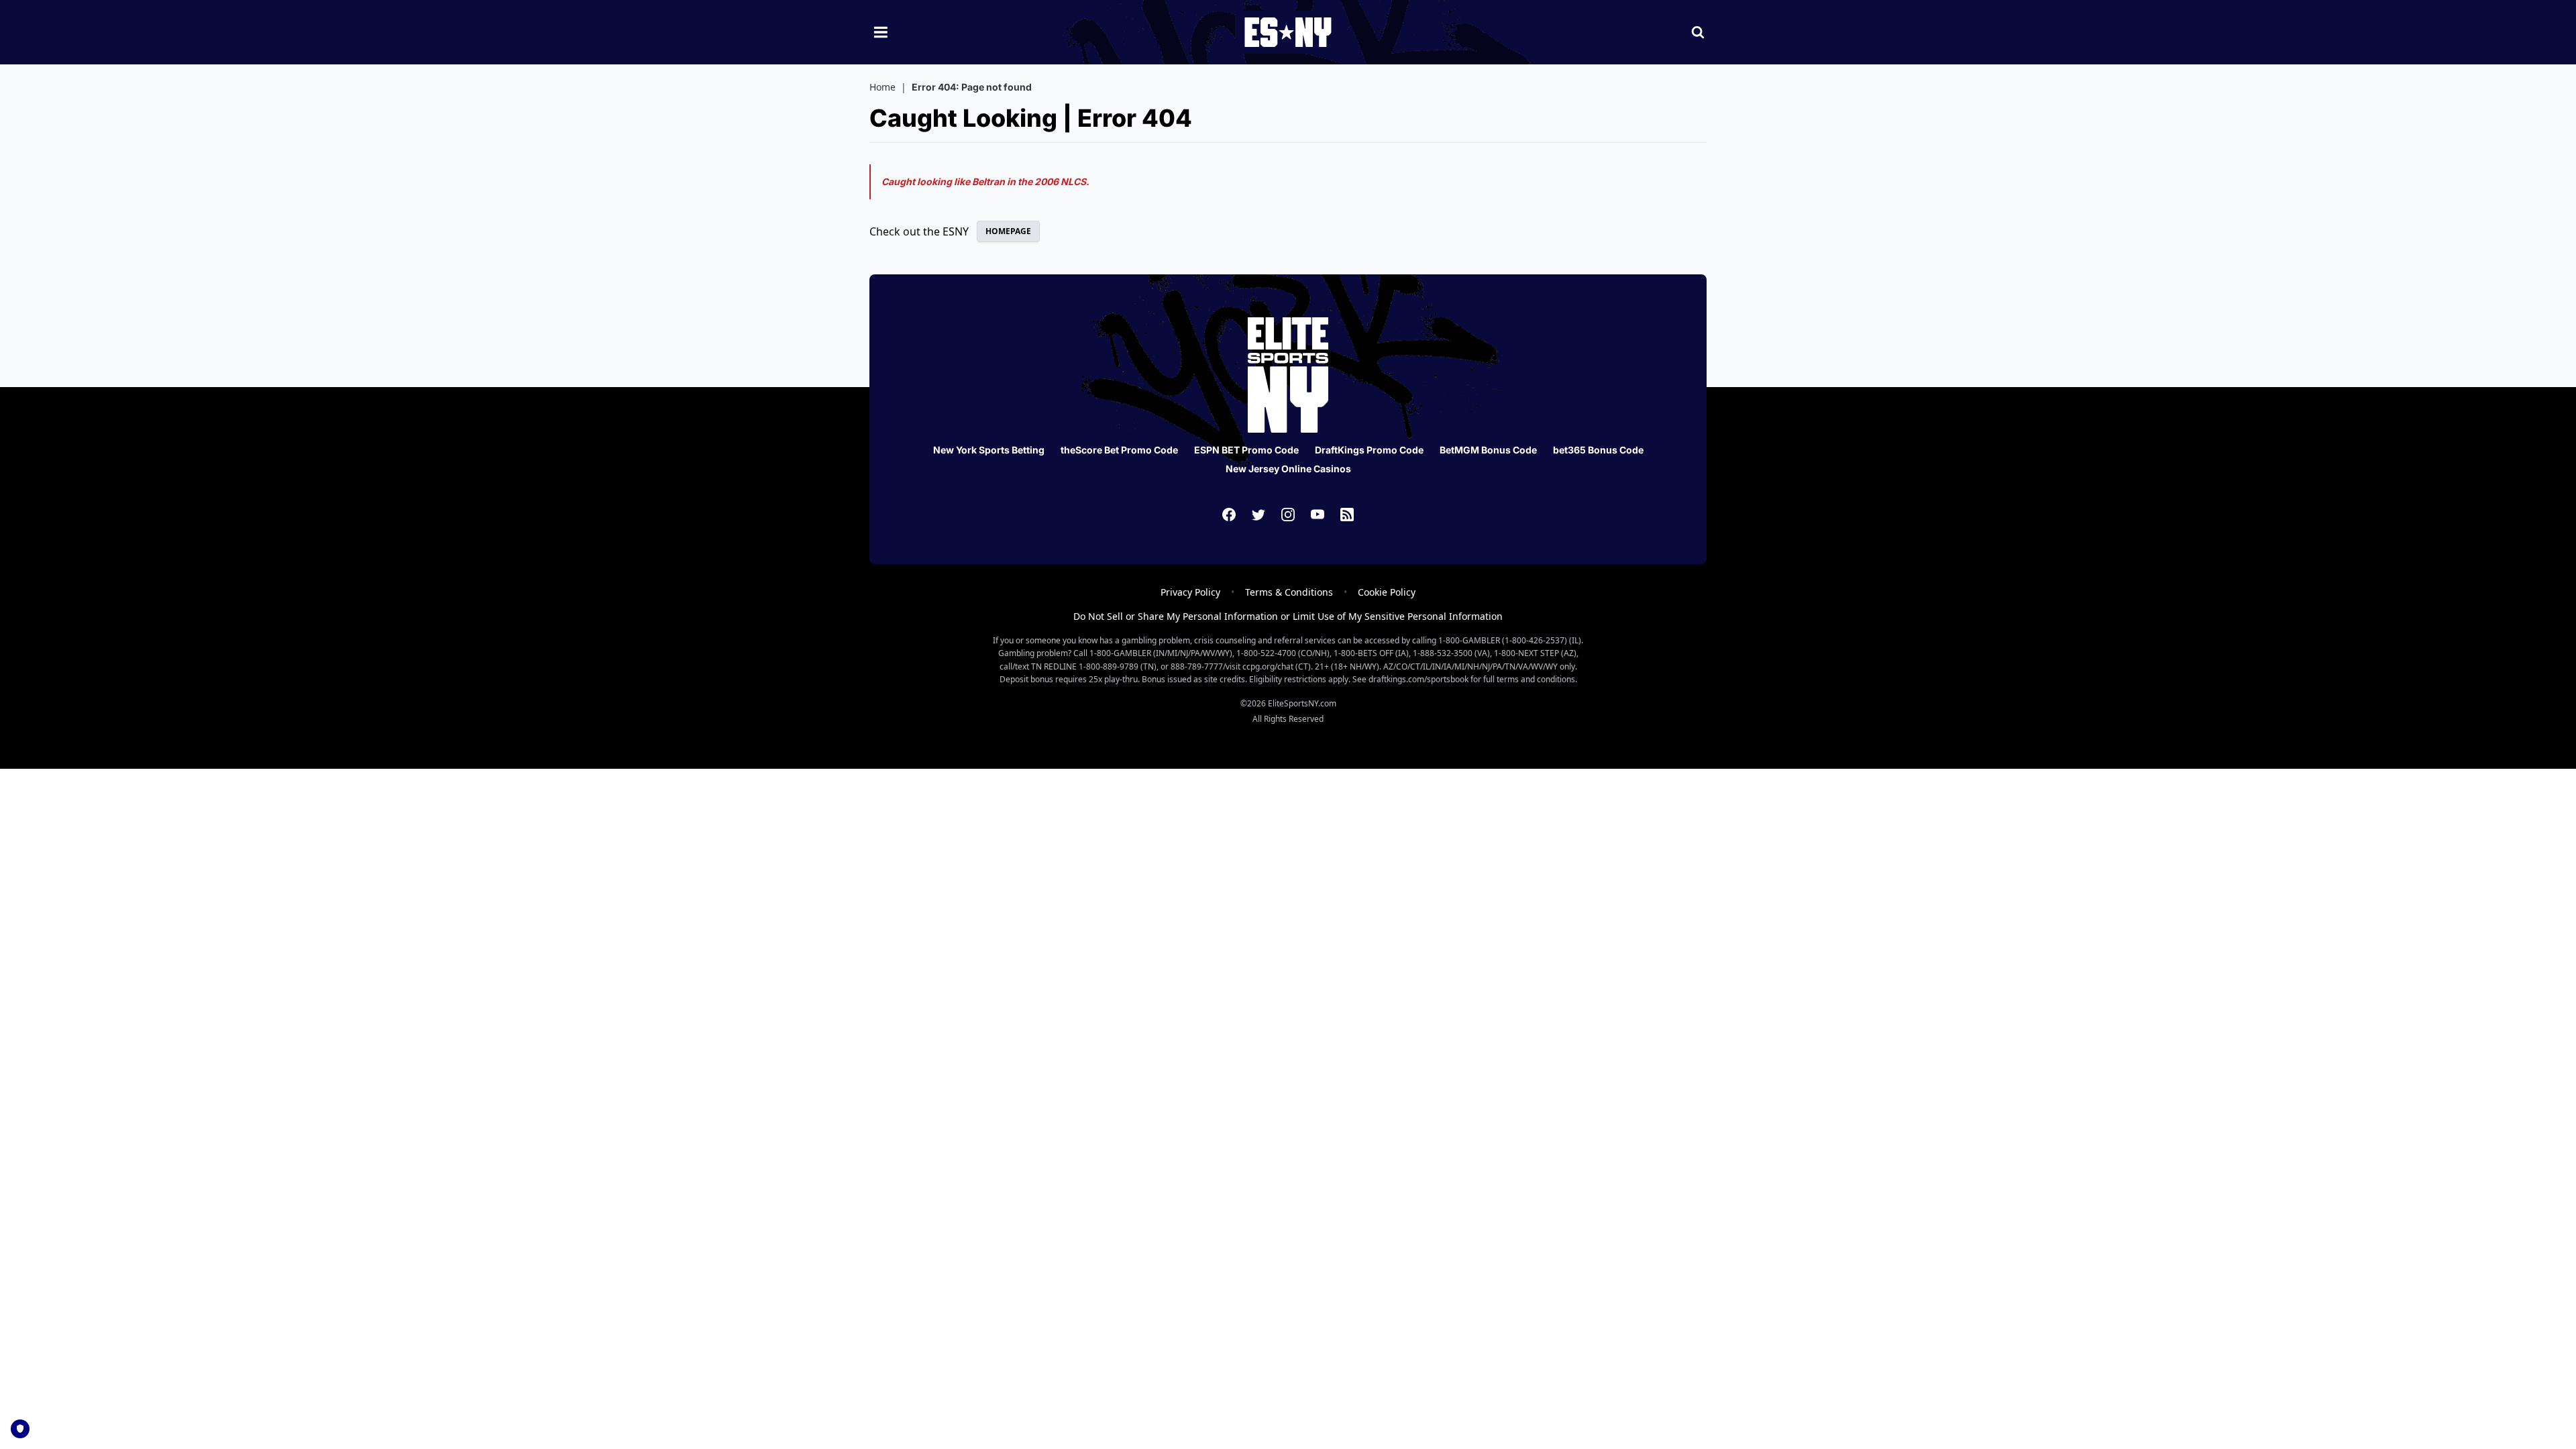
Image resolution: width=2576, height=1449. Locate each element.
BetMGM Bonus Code (1488, 450)
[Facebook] (1229, 515)
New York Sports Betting (989, 450)
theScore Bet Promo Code (1119, 450)
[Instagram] (1288, 515)
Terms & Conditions (1289, 592)
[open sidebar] (881, 32)
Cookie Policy (1387, 592)
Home (882, 87)
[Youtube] (1318, 515)
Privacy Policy (1190, 592)
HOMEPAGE (1008, 231)
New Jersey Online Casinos (1288, 469)
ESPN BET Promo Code (1246, 450)
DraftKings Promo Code (1369, 450)
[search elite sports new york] (1698, 32)
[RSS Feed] (1347, 515)
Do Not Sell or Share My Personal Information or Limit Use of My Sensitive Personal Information (1288, 616)
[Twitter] (1258, 515)
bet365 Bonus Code (1598, 450)
